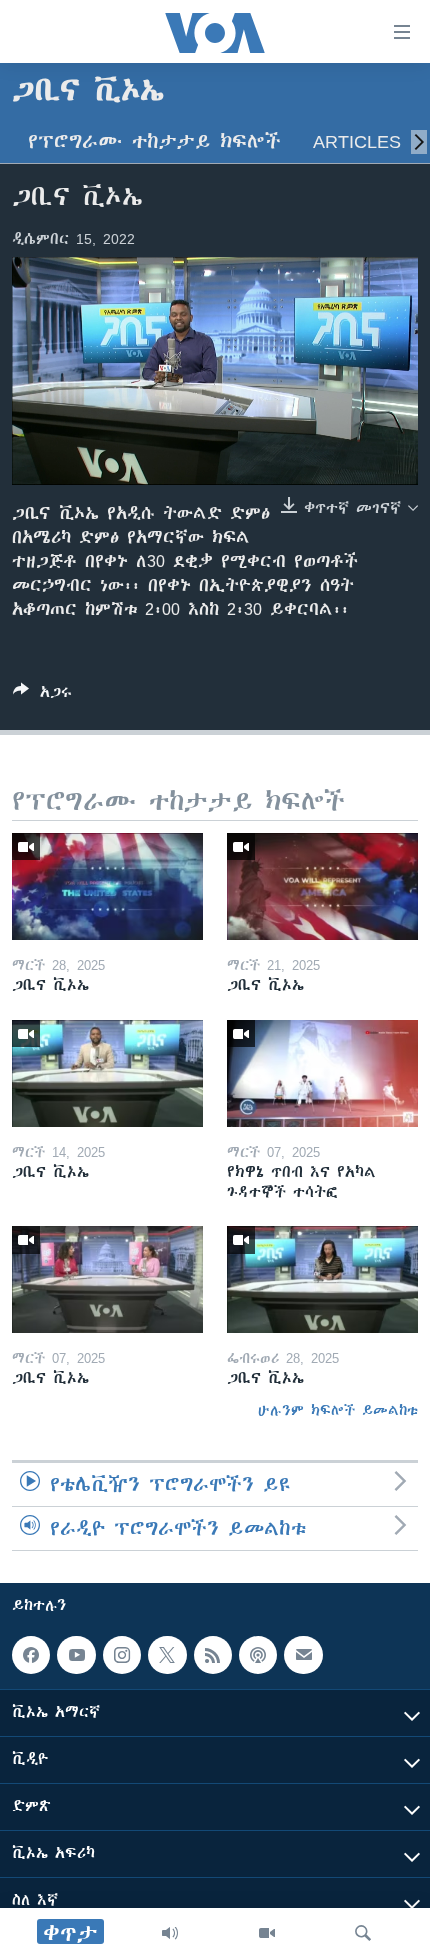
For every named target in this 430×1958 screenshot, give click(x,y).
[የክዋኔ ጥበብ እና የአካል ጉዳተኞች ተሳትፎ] (322, 1073)
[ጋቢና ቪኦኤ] (107, 886)
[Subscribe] (303, 1655)
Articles (357, 141)
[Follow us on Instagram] (122, 1655)
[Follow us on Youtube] (76, 1655)
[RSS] (213, 1655)
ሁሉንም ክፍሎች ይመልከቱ (338, 1410)
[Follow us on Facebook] (31, 1655)
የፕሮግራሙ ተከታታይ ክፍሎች (154, 141)
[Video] (267, 1933)
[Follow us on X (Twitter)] (167, 1655)
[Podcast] (258, 1655)
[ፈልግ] (363, 1933)
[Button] (42, 695)
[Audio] (170, 1933)
